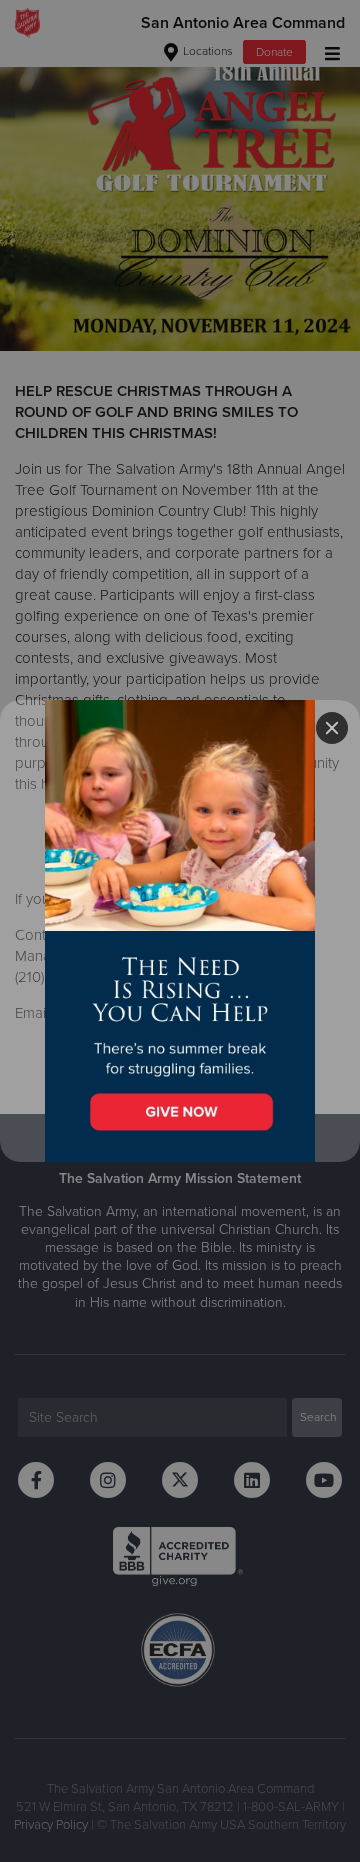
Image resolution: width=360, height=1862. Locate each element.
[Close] (332, 728)
